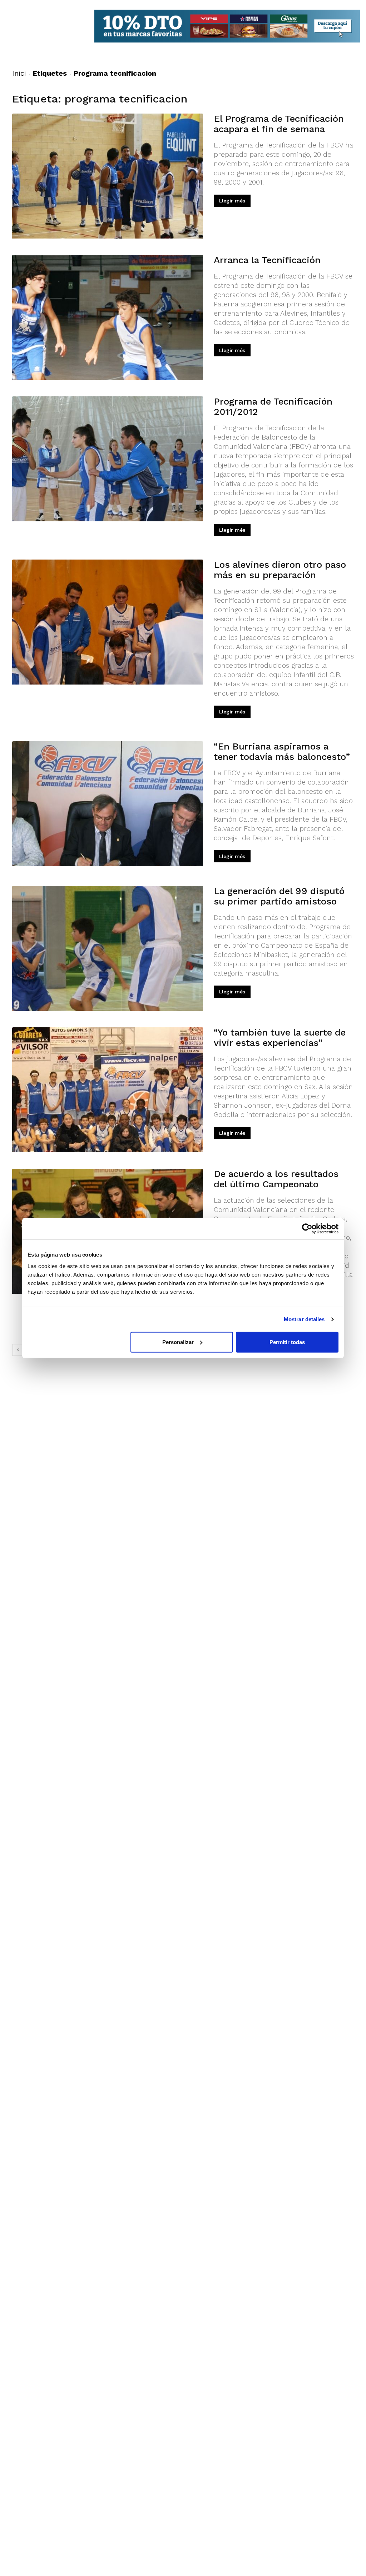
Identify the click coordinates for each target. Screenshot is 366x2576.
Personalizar (178, 1342)
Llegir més (232, 201)
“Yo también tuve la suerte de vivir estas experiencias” (280, 1038)
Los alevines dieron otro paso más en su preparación (280, 570)
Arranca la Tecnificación (267, 260)
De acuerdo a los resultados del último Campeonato (276, 1179)
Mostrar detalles (304, 1319)
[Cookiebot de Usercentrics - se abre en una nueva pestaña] (307, 1229)
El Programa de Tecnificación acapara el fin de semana (279, 124)
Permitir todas (287, 1342)
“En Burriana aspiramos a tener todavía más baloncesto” (282, 751)
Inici (19, 73)
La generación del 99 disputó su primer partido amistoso (279, 896)
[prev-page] (18, 1350)
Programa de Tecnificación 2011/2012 (273, 407)
